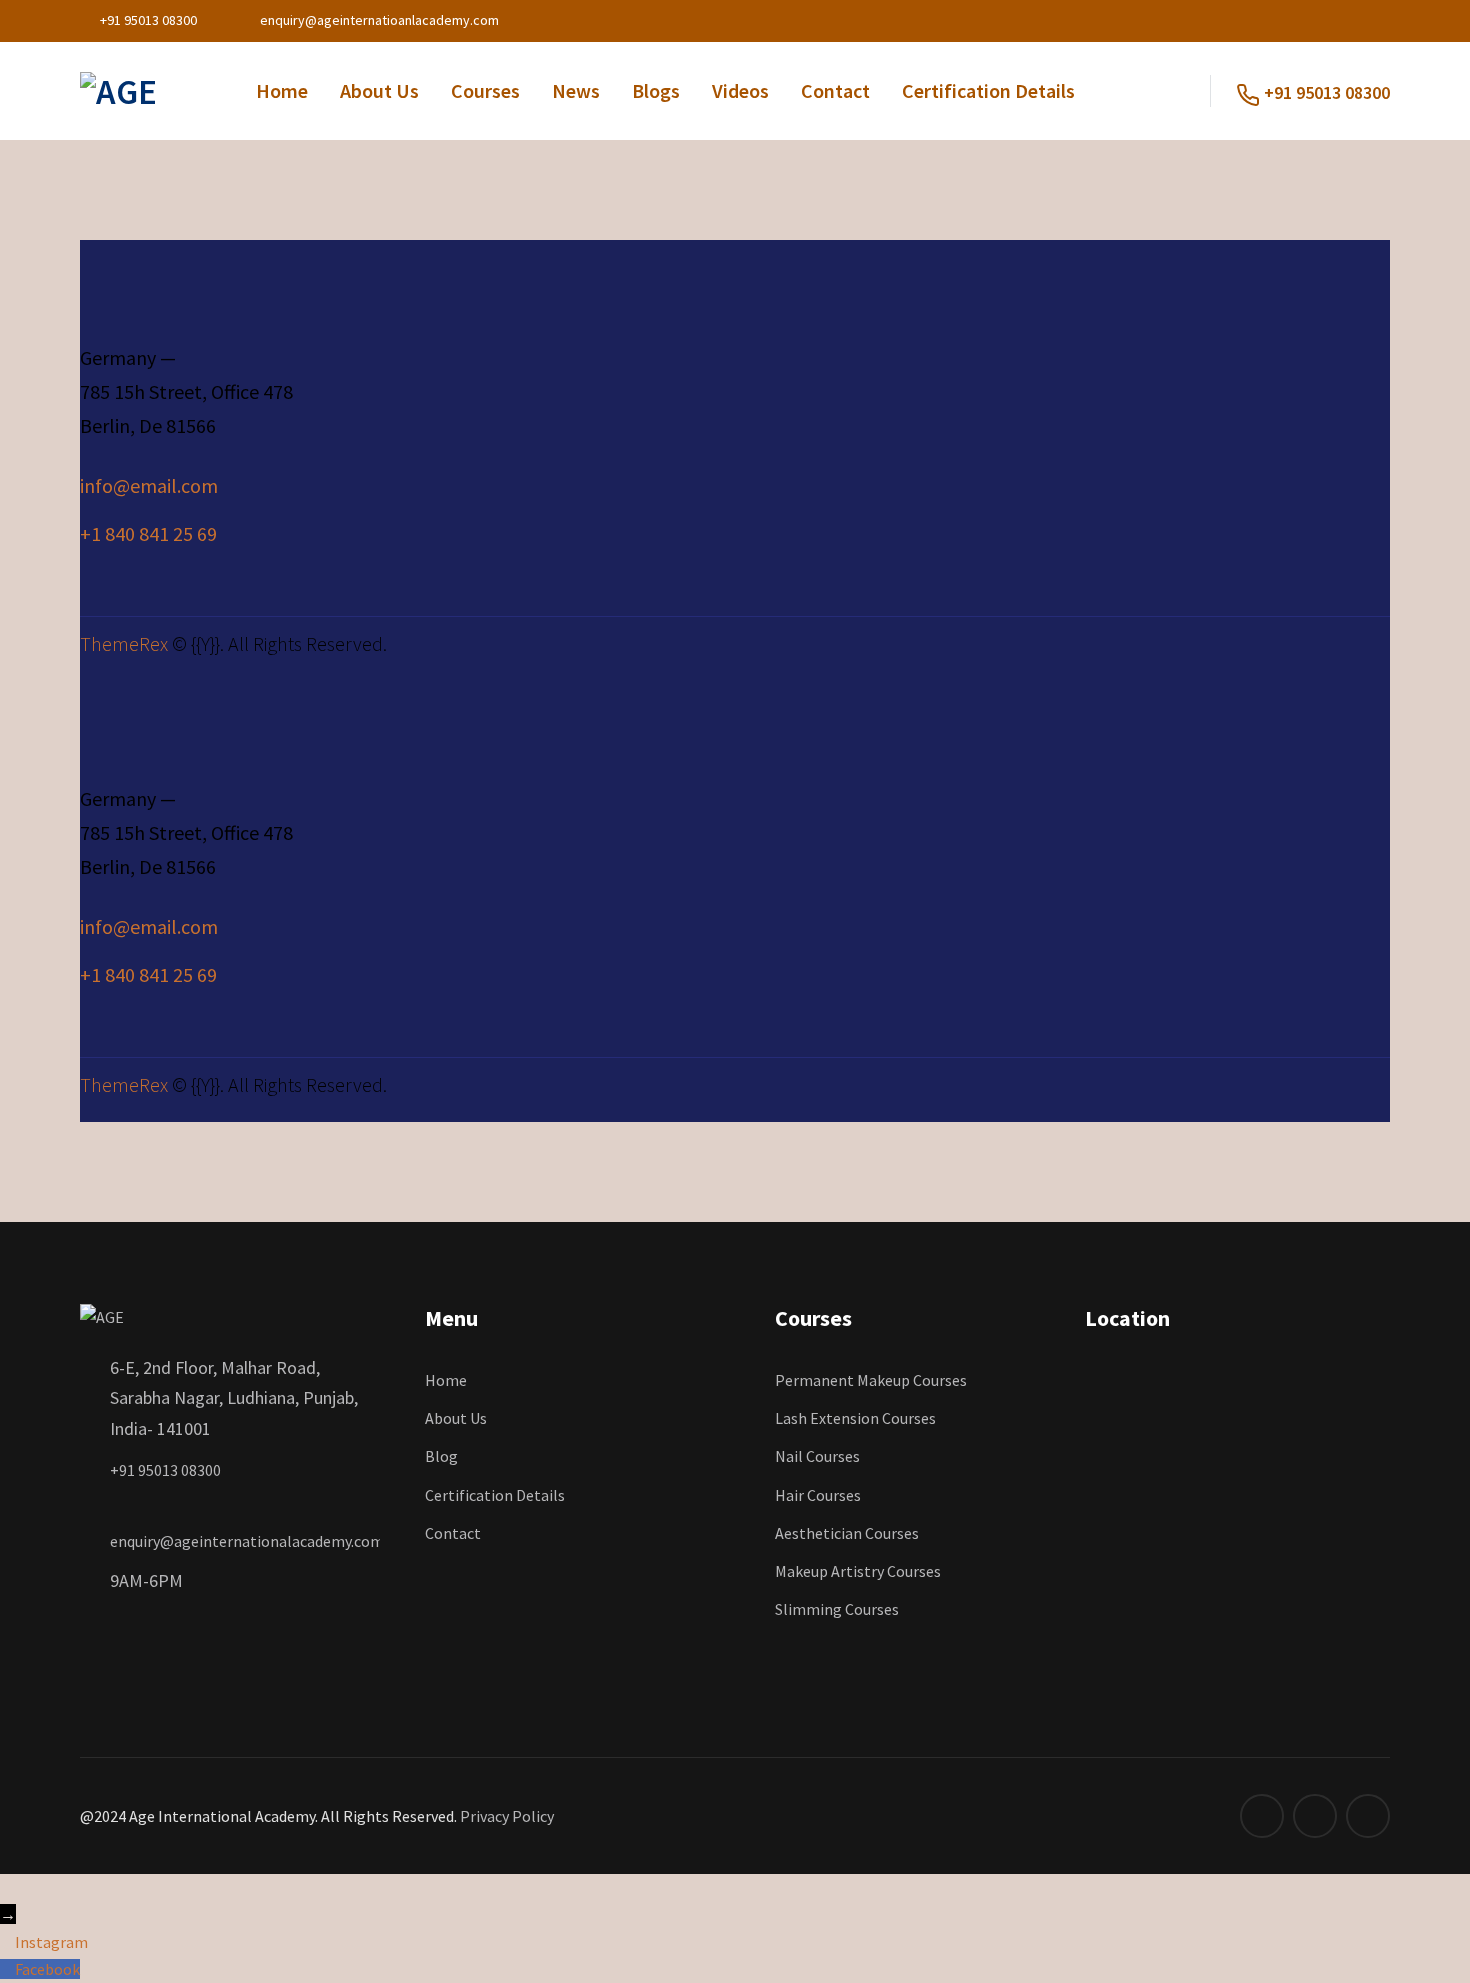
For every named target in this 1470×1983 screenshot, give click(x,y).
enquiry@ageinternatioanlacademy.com (379, 20)
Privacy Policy (507, 1816)
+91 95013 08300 (148, 20)
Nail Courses (817, 1456)
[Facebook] (7, 1969)
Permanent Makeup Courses (871, 1380)
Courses (485, 90)
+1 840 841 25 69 (148, 533)
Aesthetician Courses (847, 1533)
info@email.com (149, 485)
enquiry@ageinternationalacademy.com (247, 1541)
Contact (835, 90)
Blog (441, 1456)
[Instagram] (7, 1942)
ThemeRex (124, 643)
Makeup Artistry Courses (858, 1571)
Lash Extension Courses (855, 1418)
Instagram (51, 1942)
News (576, 90)
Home (282, 90)
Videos (740, 90)
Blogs (656, 90)
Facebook (47, 1969)
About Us (379, 90)
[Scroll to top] (11, 1887)
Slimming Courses (837, 1609)
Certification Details (988, 90)
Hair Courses (818, 1495)
